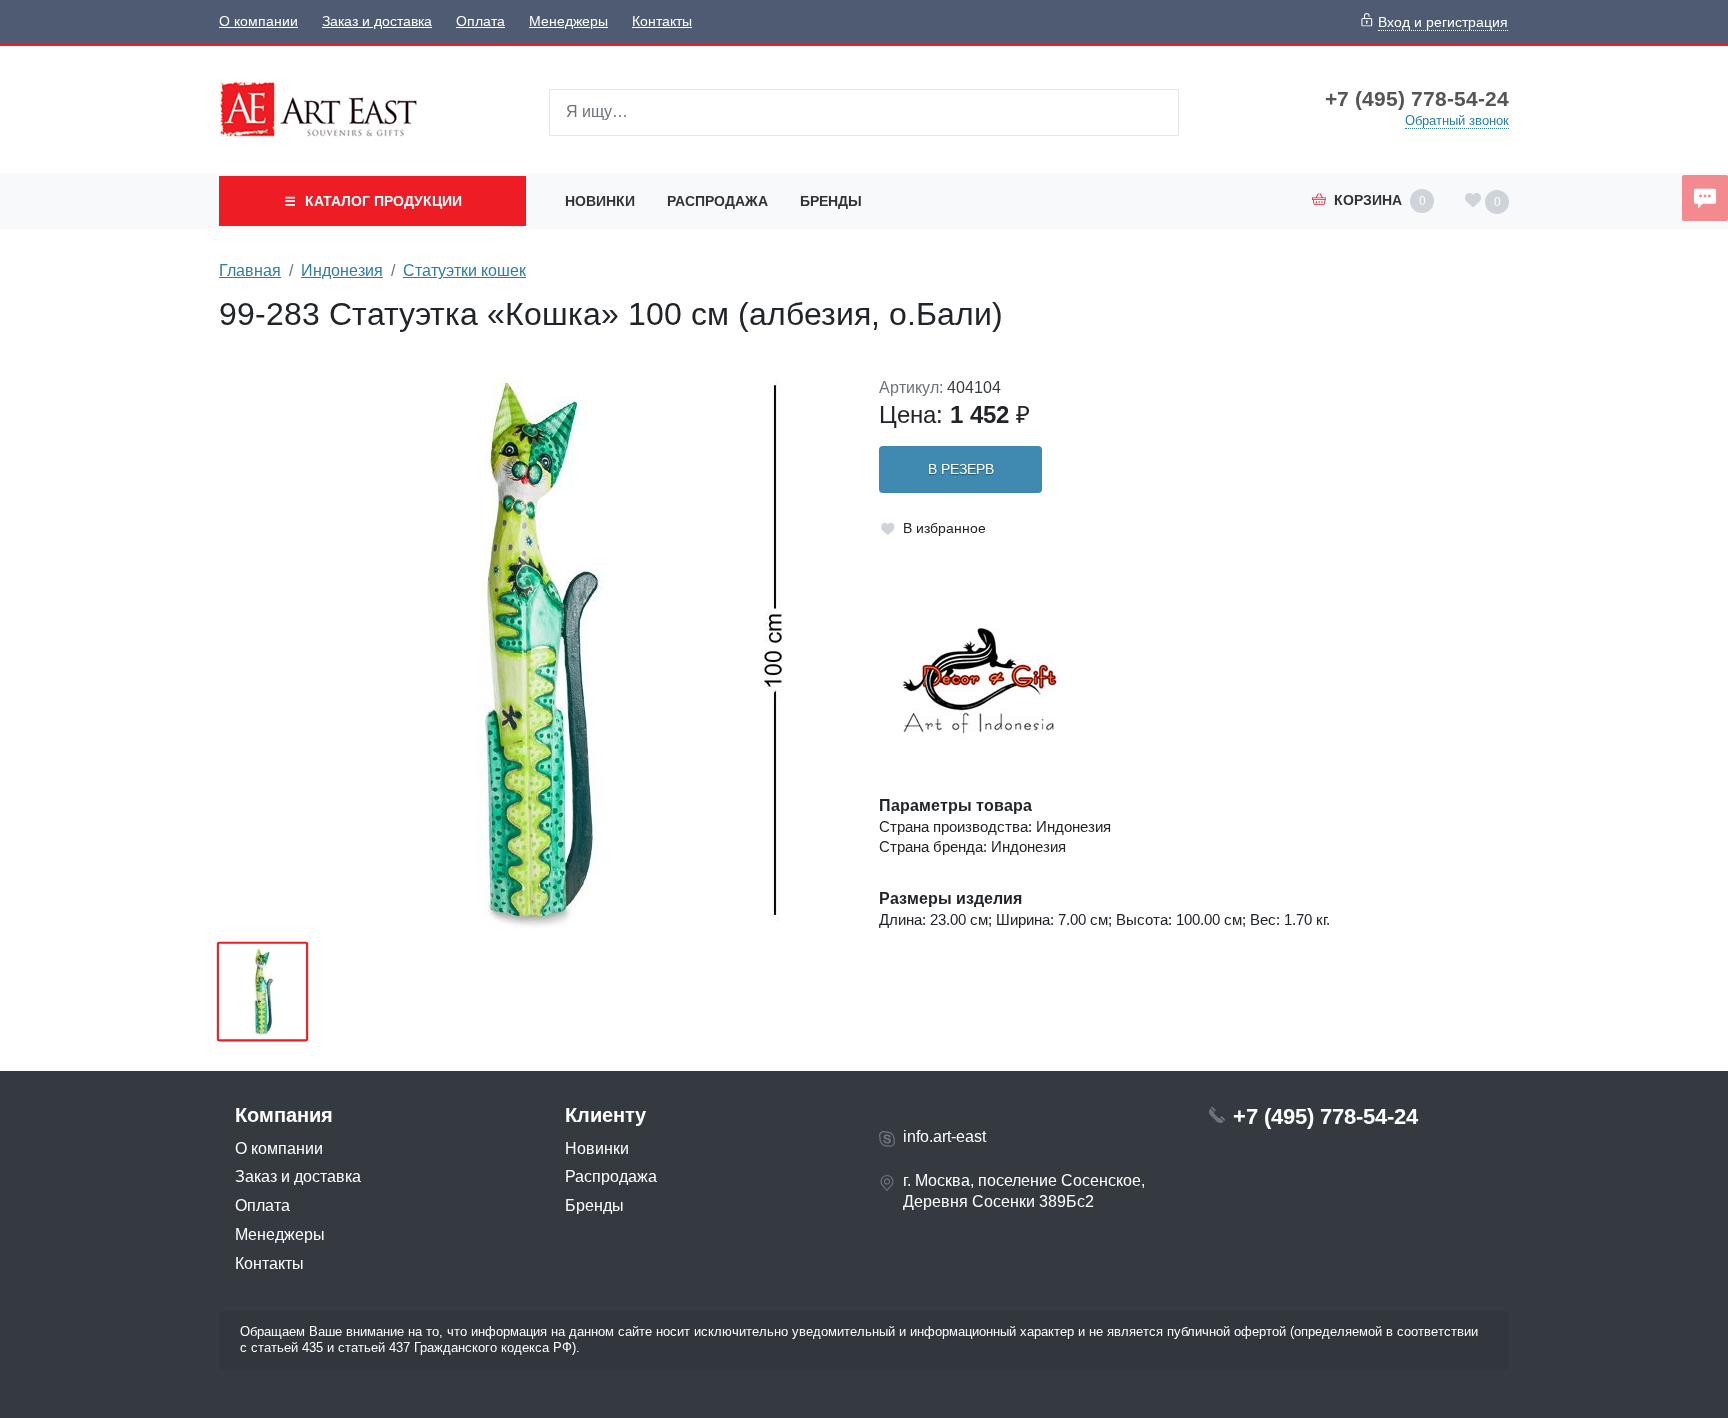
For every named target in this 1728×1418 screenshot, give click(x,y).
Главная (250, 270)
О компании (258, 21)
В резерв (961, 469)
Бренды (831, 201)
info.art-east (944, 1136)
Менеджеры (568, 21)
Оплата (480, 21)
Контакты (662, 21)
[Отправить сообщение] (1705, 198)
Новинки (600, 201)
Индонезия (342, 270)
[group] (534, 653)
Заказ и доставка (377, 21)
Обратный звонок (1457, 120)
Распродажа (717, 201)
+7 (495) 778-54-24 (1417, 99)
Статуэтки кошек (464, 270)
